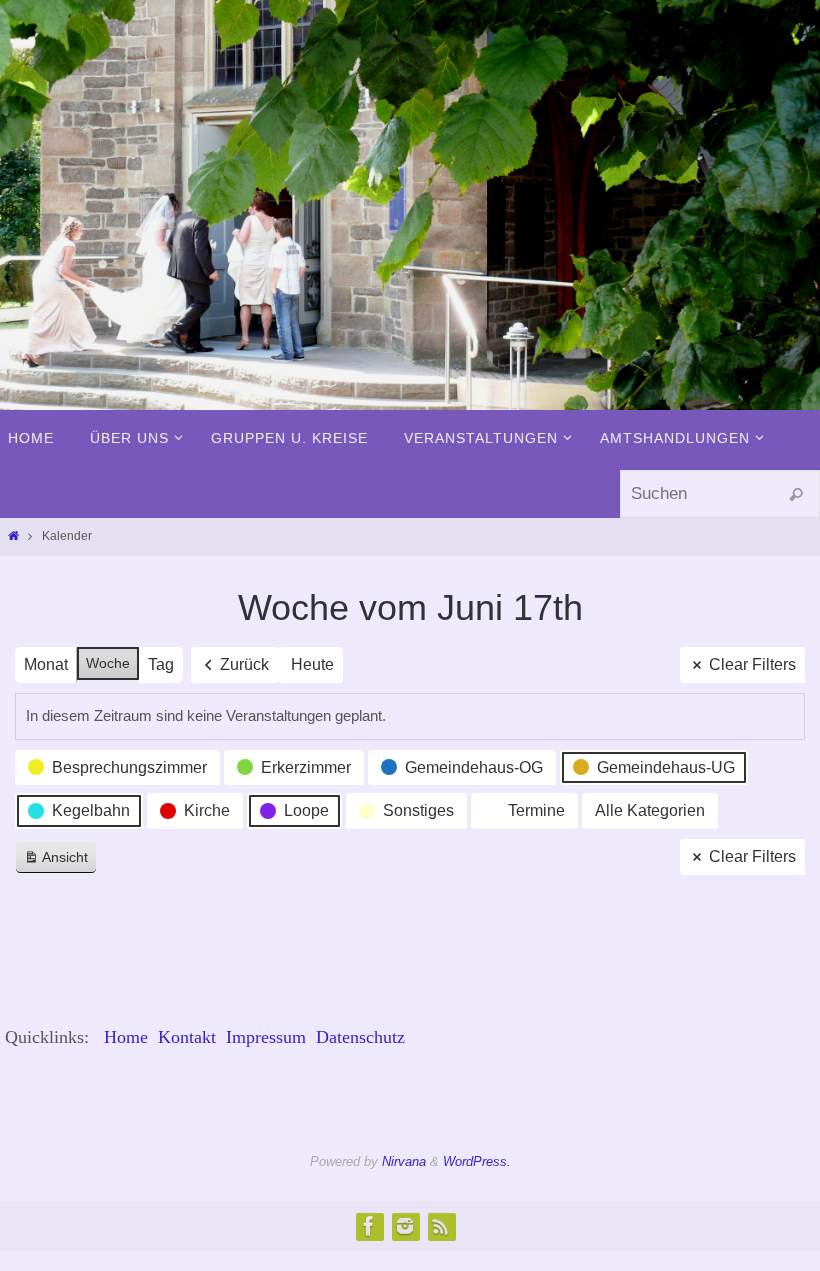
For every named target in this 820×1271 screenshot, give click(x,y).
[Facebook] (369, 1226)
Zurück (244, 664)
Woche (108, 663)
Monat (46, 664)
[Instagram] (405, 1226)
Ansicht (60, 861)
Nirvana (404, 1161)
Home (126, 1037)
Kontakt (187, 1037)
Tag (161, 664)
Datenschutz (360, 1037)
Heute (312, 664)
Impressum (266, 1037)
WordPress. (477, 1161)
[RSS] (441, 1226)
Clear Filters (752, 664)
